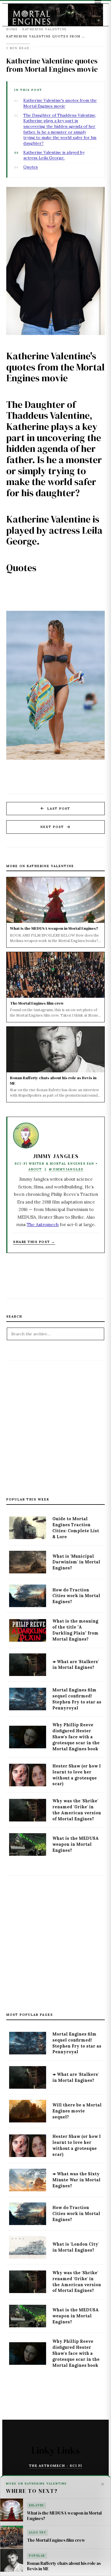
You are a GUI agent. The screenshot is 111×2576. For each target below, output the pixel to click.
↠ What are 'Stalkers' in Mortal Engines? (76, 1665)
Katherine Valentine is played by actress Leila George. (54, 155)
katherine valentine (45, 29)
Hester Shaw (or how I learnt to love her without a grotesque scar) (77, 1775)
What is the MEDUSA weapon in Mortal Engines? (76, 1844)
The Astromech (43, 1225)
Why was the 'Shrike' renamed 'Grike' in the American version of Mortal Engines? (77, 1810)
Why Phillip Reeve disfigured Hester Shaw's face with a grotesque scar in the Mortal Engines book (76, 1737)
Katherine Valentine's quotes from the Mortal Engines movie (60, 103)
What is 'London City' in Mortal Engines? (76, 2247)
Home (12, 29)
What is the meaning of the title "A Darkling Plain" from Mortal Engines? (75, 1630)
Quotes (31, 167)
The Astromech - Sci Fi (56, 2466)
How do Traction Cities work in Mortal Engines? (76, 1596)
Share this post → (34, 1242)
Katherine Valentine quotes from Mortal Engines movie (52, 65)
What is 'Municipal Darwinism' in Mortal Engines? (76, 1562)
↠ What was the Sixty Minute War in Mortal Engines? (76, 2180)
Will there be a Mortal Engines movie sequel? (77, 2111)
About (35, 1169)
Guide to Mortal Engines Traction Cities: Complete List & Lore (76, 1528)
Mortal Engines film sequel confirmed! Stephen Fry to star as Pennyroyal (77, 1699)
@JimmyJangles (66, 1169)
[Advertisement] (55, 1422)
